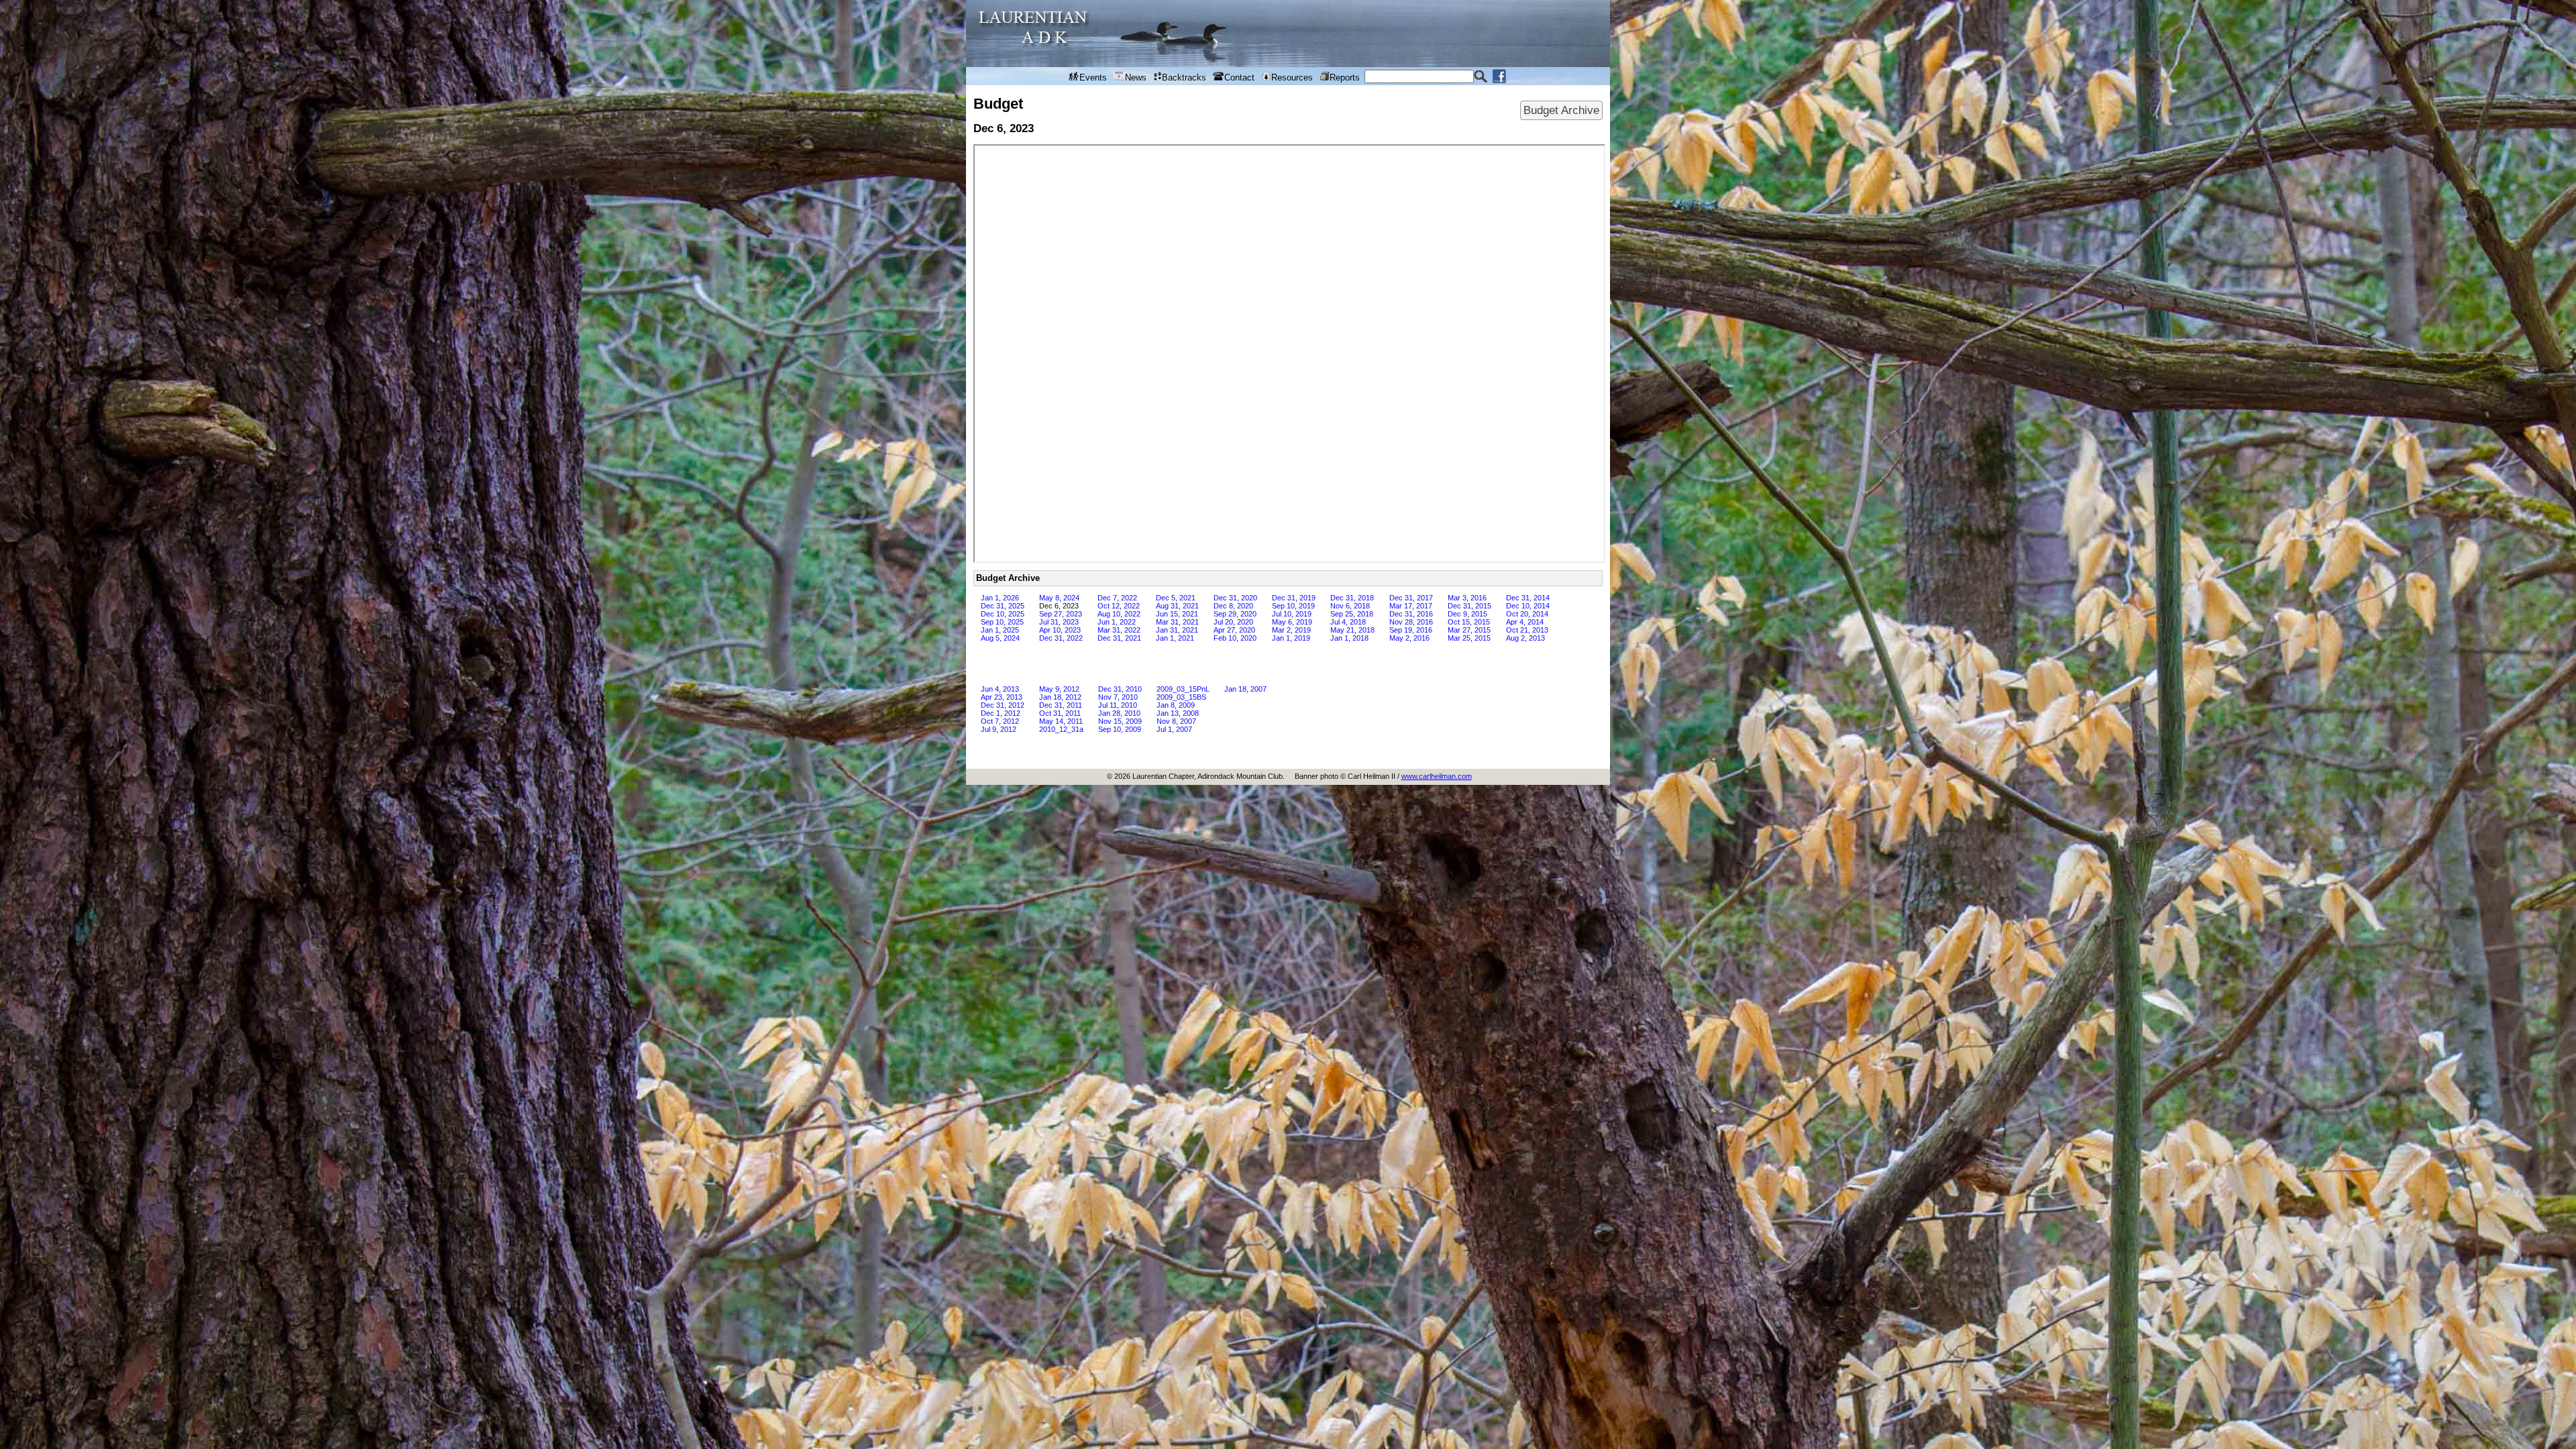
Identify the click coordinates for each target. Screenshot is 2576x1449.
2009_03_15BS (1181, 697)
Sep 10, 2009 (1120, 729)
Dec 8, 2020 (1233, 606)
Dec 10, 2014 (1528, 606)
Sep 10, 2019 (1293, 606)
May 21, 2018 (1352, 630)
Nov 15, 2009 (1120, 721)
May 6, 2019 (1292, 622)
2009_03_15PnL (1183, 689)
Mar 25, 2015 (1469, 638)
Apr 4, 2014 (1525, 622)
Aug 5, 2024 (1000, 638)
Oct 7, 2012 (1000, 721)
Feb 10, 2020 (1235, 638)
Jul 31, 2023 (1059, 622)
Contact (1239, 77)
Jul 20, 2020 (1233, 622)
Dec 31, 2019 (1294, 598)
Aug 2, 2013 (1525, 638)
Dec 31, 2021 (1119, 638)
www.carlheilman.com (1437, 776)
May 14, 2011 (1061, 721)
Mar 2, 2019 (1291, 630)
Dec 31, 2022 (1061, 638)
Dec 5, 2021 (1176, 598)
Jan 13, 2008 (1178, 713)
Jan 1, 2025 (1000, 630)
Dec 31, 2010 (1120, 689)
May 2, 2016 (1409, 638)
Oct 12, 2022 (1119, 606)
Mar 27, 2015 (1469, 630)
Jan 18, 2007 (1245, 689)
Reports (1345, 77)
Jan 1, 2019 (1291, 638)
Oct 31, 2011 (1060, 713)
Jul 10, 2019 (1292, 614)
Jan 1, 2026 (1000, 598)
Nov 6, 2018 (1350, 606)
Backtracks (1184, 77)
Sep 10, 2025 (1002, 622)
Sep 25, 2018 (1352, 614)
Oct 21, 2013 (1527, 630)
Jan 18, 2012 (1060, 697)
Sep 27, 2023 (1061, 614)
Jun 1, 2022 (1117, 622)
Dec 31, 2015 (1469, 606)
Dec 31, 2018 (1352, 598)
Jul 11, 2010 (1118, 705)
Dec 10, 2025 (1003, 614)
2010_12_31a (1061, 729)
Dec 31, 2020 (1235, 598)
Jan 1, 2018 (1349, 638)
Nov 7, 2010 (1118, 697)
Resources (1292, 77)
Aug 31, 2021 (1177, 606)
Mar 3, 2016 (1467, 598)
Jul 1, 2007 (1174, 729)
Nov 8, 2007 (1176, 721)
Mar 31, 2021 (1177, 622)
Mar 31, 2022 (1119, 630)
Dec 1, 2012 (1001, 713)
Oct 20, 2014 (1527, 614)
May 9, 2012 (1059, 689)
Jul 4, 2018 (1348, 622)
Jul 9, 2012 (999, 729)
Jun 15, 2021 (1177, 614)
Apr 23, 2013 (1002, 697)
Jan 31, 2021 (1177, 630)
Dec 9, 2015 (1467, 614)
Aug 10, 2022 (1119, 614)
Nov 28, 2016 (1411, 622)
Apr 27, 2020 (1234, 630)
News (1136, 77)
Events (1093, 77)
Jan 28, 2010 (1119, 713)
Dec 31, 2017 (1411, 598)
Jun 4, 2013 (1000, 689)
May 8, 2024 (1059, 598)
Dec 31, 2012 (1003, 705)
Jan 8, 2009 (1176, 705)
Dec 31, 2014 (1528, 598)
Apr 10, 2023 (1060, 630)
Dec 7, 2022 (1117, 598)
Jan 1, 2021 (1175, 638)
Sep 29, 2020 (1235, 614)
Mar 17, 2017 (1411, 606)
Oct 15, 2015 (1469, 622)
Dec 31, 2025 (1003, 606)
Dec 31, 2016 (1411, 614)
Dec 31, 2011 (1061, 705)
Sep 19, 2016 (1411, 630)
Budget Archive (1561, 110)
